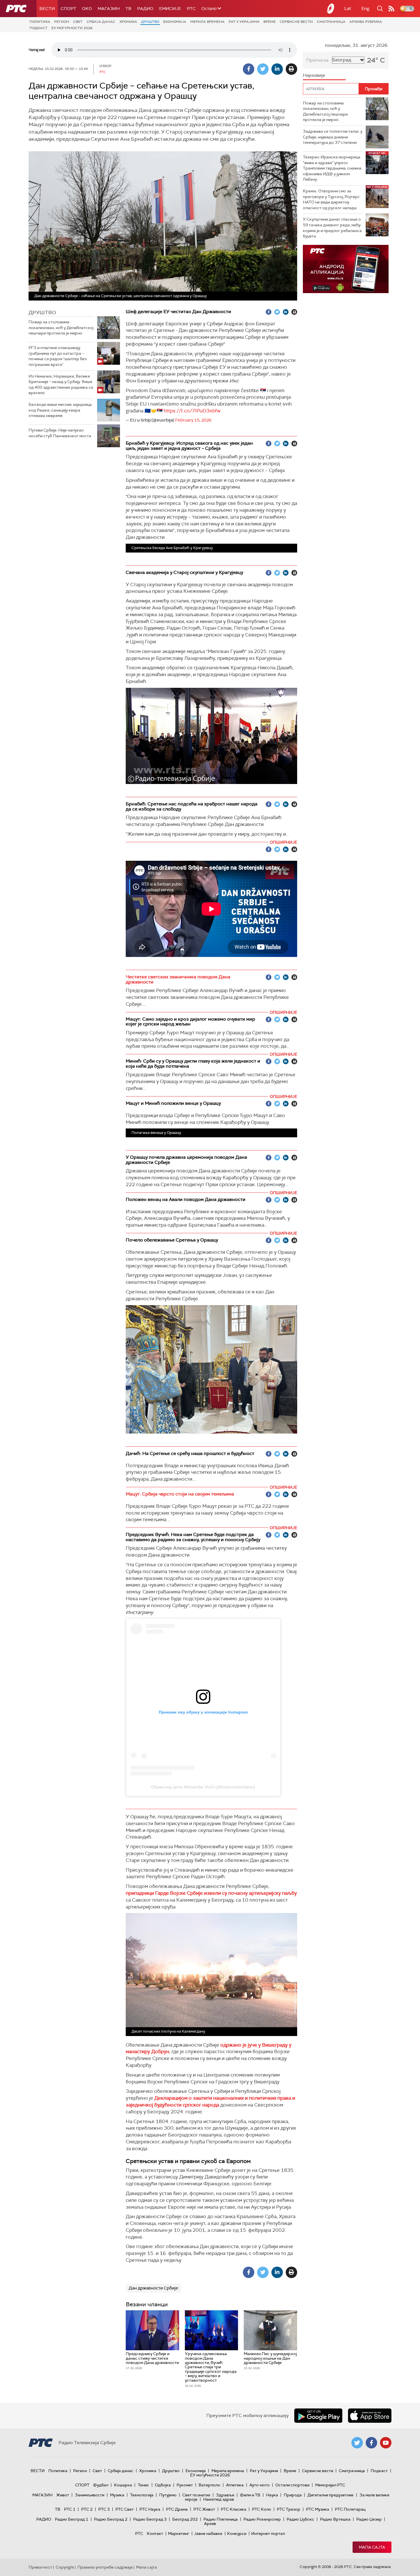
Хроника (128, 22)
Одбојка (163, 2485)
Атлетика (235, 2485)
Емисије (170, 9)
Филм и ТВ (250, 2495)
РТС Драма (177, 2509)
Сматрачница (331, 22)
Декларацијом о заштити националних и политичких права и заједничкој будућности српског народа (210, 2101)
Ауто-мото (260, 2485)
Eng (365, 8)
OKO (87, 9)
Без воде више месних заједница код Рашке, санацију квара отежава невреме (60, 410)
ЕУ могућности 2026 (72, 28)
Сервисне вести (296, 22)
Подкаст (38, 28)
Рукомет (185, 2485)
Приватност (40, 2567)
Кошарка (123, 2485)
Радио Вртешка (335, 2519)
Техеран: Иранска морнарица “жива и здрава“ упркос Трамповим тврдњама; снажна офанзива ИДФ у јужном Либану (332, 168)
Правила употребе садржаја (105, 2567)
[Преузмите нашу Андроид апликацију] (318, 2416)
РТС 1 (70, 2509)
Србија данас (101, 22)
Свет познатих (196, 2495)
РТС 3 (104, 2509)
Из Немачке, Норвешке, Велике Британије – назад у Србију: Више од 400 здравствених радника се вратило (61, 385)
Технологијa (142, 2495)
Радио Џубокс (300, 2519)
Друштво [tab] (42, 313)
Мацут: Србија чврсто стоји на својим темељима (180, 1494)
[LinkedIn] (277, 69)
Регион (62, 22)
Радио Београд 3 (150, 2519)
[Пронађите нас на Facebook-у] (371, 2443)
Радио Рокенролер (262, 2519)
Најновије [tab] (314, 75)
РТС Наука (150, 2509)
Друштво (150, 22)
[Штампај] (291, 69)
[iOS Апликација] (346, 269)
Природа (293, 2495)
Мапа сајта (372, 2547)
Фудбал (101, 2485)
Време (270, 22)
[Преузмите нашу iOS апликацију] (370, 2416)
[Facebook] (249, 69)
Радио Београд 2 (111, 2519)
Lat (348, 8)
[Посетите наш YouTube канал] (386, 2443)
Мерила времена (207, 22)
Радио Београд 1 (72, 2519)
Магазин (109, 9)
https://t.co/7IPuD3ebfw (192, 411)
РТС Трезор (289, 2509)
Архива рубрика (366, 22)
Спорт (68, 9)
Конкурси (237, 2533)
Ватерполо (209, 2485)
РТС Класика (234, 2509)
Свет (78, 22)
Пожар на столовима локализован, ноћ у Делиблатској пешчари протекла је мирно (61, 327)
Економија (175, 22)
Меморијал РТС (330, 2485)
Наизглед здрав (219, 2499)
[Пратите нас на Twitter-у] (357, 2443)
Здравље (225, 2495)
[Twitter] (263, 69)
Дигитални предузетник (331, 2495)
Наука (272, 2495)
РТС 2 (87, 2509)
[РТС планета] (331, 9)
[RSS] (391, 9)
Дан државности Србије (153, 2288)
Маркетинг (179, 2533)
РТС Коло (262, 2509)
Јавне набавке (208, 2533)
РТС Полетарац (350, 2509)
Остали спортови (292, 2485)
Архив (210, 2523)
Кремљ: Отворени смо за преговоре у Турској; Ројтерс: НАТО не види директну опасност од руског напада (332, 199)
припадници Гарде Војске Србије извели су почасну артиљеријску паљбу (211, 1893)
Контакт (155, 2533)
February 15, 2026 (193, 420)
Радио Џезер (369, 2519)
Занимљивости (90, 2495)
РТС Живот (204, 2509)
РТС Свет (125, 2509)
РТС (191, 9)
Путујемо (168, 2495)
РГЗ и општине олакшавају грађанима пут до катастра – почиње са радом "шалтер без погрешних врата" (58, 356)
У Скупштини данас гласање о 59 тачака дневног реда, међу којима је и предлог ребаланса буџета (332, 228)
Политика (40, 22)
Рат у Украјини (244, 22)
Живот (63, 2495)
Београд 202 (185, 2519)
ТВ (128, 9)
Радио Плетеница (221, 2519)
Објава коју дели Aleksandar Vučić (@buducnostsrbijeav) (203, 1787)
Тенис (143, 2485)
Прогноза (317, 60)
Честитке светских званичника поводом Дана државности (178, 979)
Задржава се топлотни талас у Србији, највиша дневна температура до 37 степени (333, 137)
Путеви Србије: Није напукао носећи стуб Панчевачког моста (60, 433)
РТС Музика (318, 2509)
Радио (145, 9)
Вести (47, 9)
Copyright (65, 2567)
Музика (117, 2495)
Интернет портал (268, 2533)
